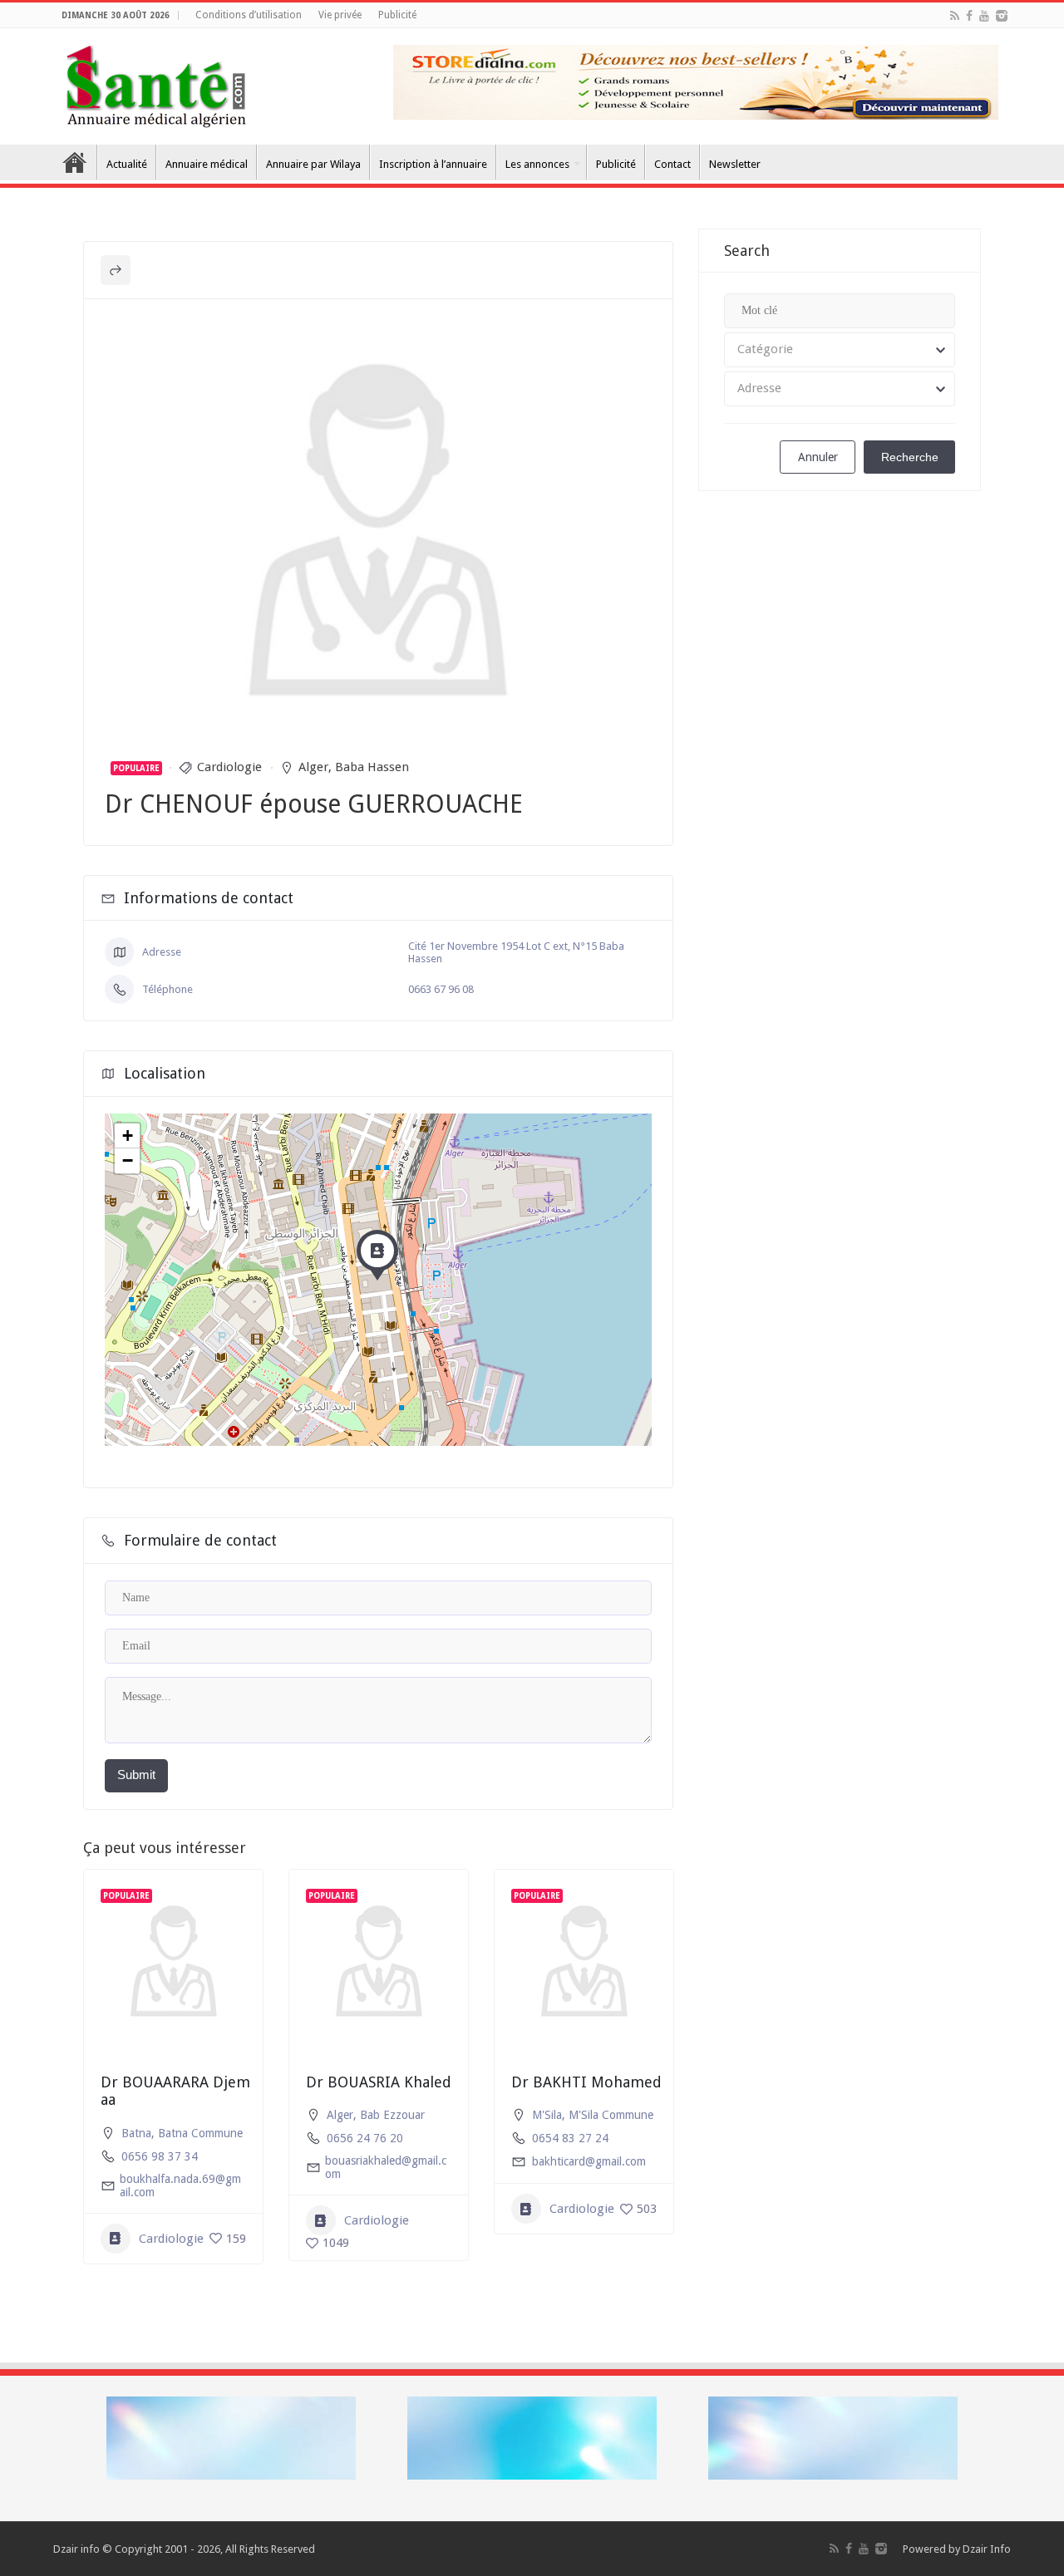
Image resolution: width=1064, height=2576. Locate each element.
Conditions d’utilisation (249, 15)
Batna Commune (200, 2133)
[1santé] (156, 83)
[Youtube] (984, 16)
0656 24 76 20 (365, 2138)
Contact (672, 164)
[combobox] (840, 350)
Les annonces (537, 164)
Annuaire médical (207, 164)
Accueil (75, 162)
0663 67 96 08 (441, 989)
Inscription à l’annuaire (433, 164)
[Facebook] (969, 16)
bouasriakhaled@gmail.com (386, 2167)
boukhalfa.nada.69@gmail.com (180, 2185)
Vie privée (340, 15)
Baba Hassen (372, 767)
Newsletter (735, 164)
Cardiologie (229, 767)
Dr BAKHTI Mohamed (586, 2082)
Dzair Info (987, 2549)
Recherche (910, 457)
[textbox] (840, 350)
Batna (136, 2133)
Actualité (127, 164)
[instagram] (1002, 16)
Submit (136, 1775)
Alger (313, 767)
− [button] (128, 1160)
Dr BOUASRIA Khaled (379, 2082)
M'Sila (547, 2115)
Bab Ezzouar (392, 2115)
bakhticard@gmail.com (589, 2161)
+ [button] (128, 1136)
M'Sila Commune (611, 2115)
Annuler (818, 457)
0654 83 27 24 (570, 2138)
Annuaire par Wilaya (313, 164)
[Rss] (955, 16)
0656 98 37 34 (160, 2156)
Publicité (397, 15)
